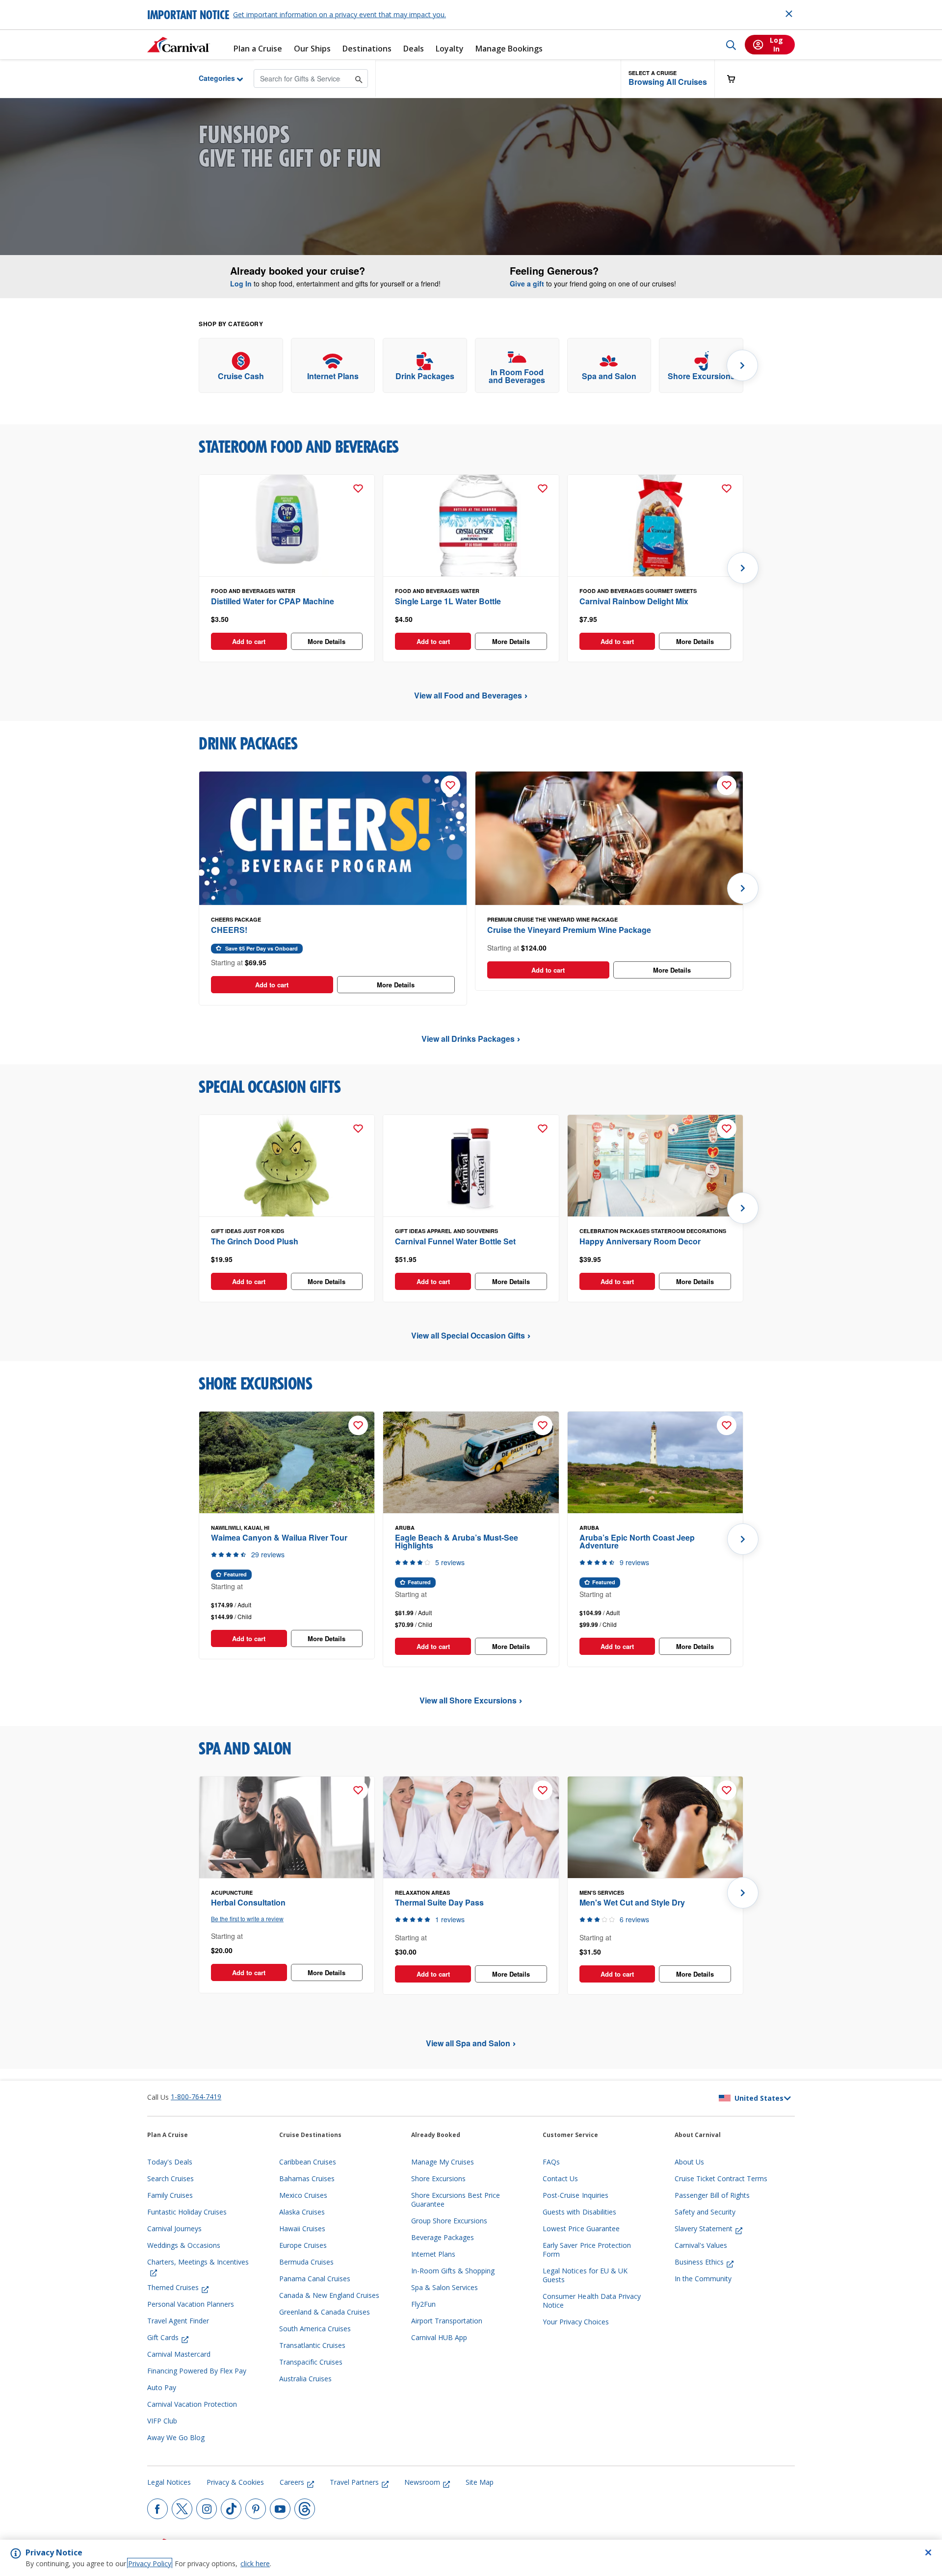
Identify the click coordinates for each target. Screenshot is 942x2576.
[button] (668, 79)
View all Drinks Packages (468, 1039)
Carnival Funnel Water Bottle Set (455, 1241)
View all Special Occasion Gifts (468, 1335)
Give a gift (527, 283)
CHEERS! (229, 930)
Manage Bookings (509, 49)
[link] (241, 366)
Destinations (367, 49)
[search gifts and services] (359, 78)
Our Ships (312, 49)
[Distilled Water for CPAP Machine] (287, 526)
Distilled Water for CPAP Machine (273, 601)
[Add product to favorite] (358, 489)
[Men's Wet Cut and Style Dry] (655, 1828)
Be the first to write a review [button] (247, 1919)
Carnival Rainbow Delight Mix (634, 601)
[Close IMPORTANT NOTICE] (789, 14)
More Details (327, 641)
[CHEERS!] (333, 839)
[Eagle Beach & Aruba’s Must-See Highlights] (471, 1463)
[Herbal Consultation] (287, 1828)
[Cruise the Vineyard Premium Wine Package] (609, 839)
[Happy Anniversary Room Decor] (655, 1166)
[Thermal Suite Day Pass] (471, 1828)
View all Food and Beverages (468, 695)
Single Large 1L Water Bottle (448, 601)
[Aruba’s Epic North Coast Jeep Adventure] (655, 1463)
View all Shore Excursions (468, 1700)
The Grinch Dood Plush (255, 1241)
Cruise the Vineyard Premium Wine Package (569, 930)
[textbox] (287, 619)
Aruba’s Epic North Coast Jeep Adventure (637, 1541)
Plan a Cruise (258, 49)
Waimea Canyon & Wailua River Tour (279, 1537)
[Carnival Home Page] (179, 45)
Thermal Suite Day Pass (439, 1902)
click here (255, 2563)
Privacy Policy (150, 2563)
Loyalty (450, 49)
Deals (414, 49)
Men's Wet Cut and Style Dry (632, 1902)
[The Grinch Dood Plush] (287, 1166)
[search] (731, 45)
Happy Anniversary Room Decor (640, 1241)
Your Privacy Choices (576, 2322)
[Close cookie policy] (928, 2552)
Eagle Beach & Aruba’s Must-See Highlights (457, 1541)
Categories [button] (209, 78)
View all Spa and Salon (468, 2043)
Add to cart (249, 641)
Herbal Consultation (248, 1902)
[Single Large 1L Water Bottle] (471, 526)
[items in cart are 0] (736, 79)
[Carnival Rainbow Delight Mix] (655, 526)
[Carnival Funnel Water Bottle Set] (471, 1166)
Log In (241, 283)
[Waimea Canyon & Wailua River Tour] (287, 1463)
